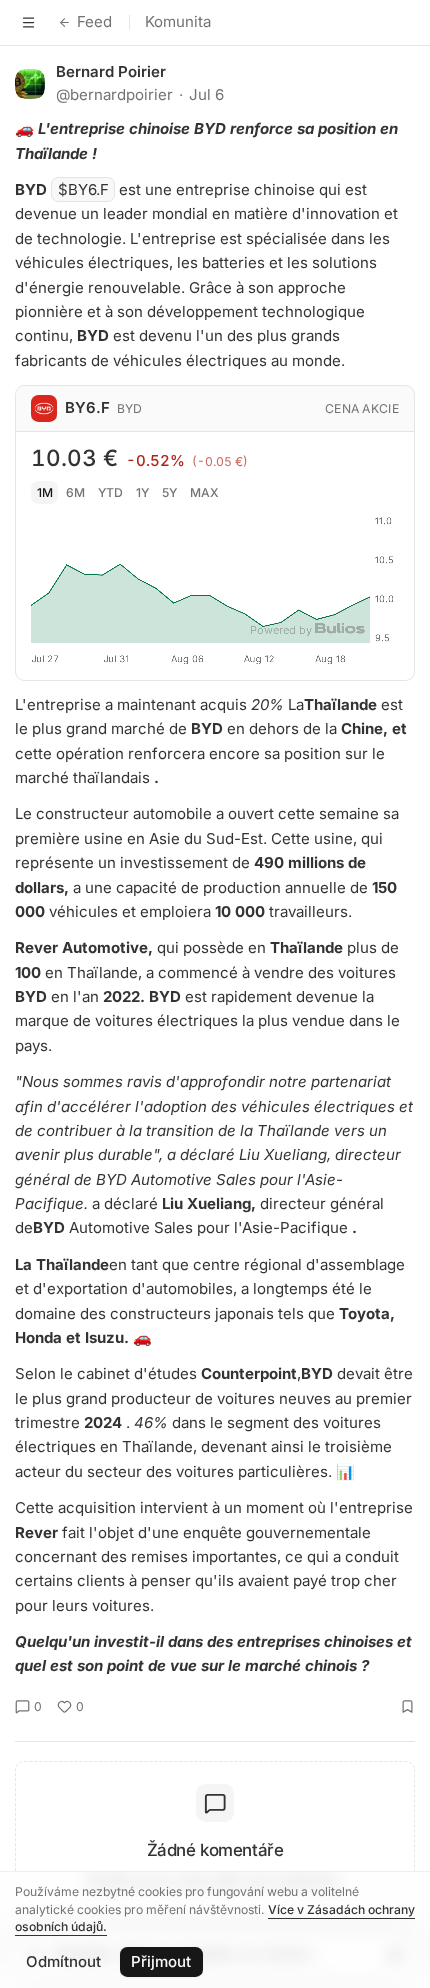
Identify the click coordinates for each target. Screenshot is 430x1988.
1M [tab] (45, 492)
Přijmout (161, 1961)
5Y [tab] (169, 492)
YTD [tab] (110, 492)
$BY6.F (83, 189)
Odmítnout (63, 1961)
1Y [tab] (142, 492)
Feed (94, 21)
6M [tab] (75, 492)
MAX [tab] (204, 492)
